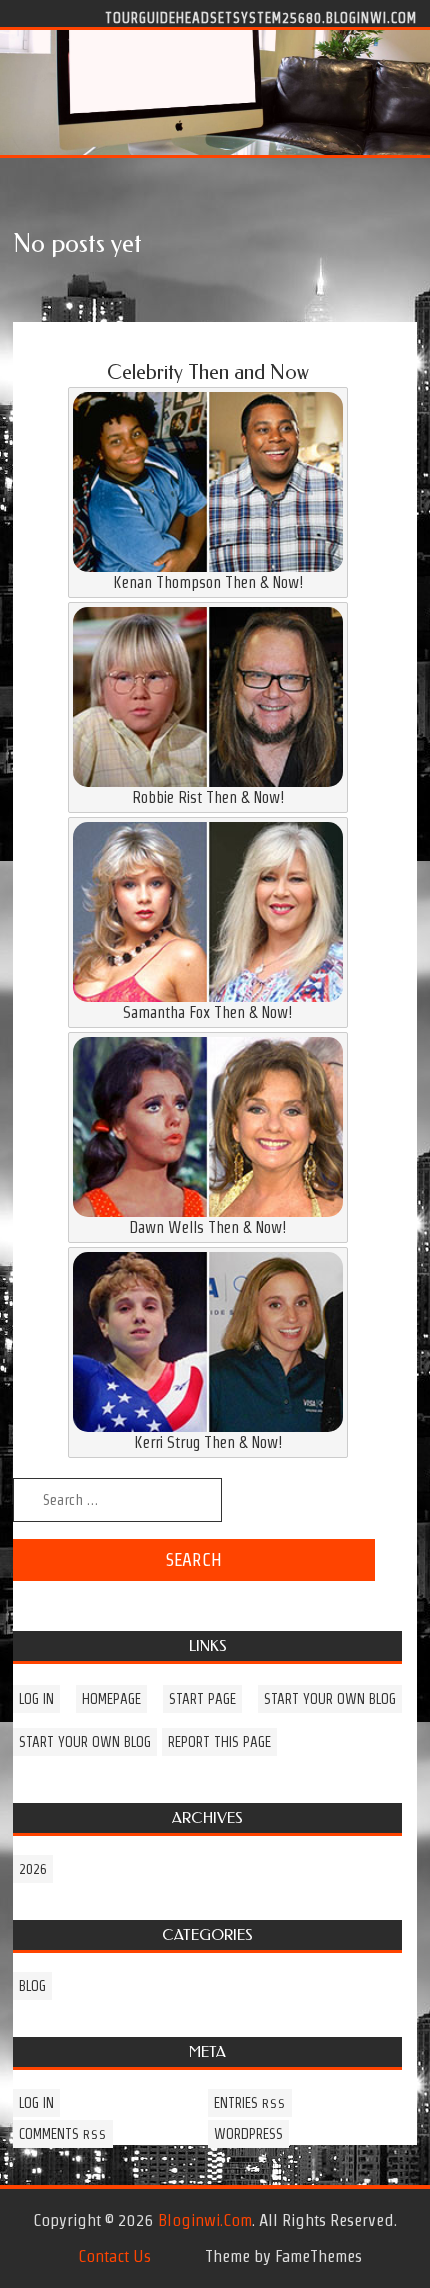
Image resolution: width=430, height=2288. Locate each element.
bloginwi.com (205, 2220)
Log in (36, 1699)
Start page (202, 1699)
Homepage (111, 1699)
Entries (250, 2103)
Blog (32, 1986)
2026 (33, 1869)
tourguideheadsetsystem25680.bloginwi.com (261, 17)
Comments (63, 2134)
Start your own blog (330, 1699)
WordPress (248, 2134)
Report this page (219, 1742)
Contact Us (114, 2256)
